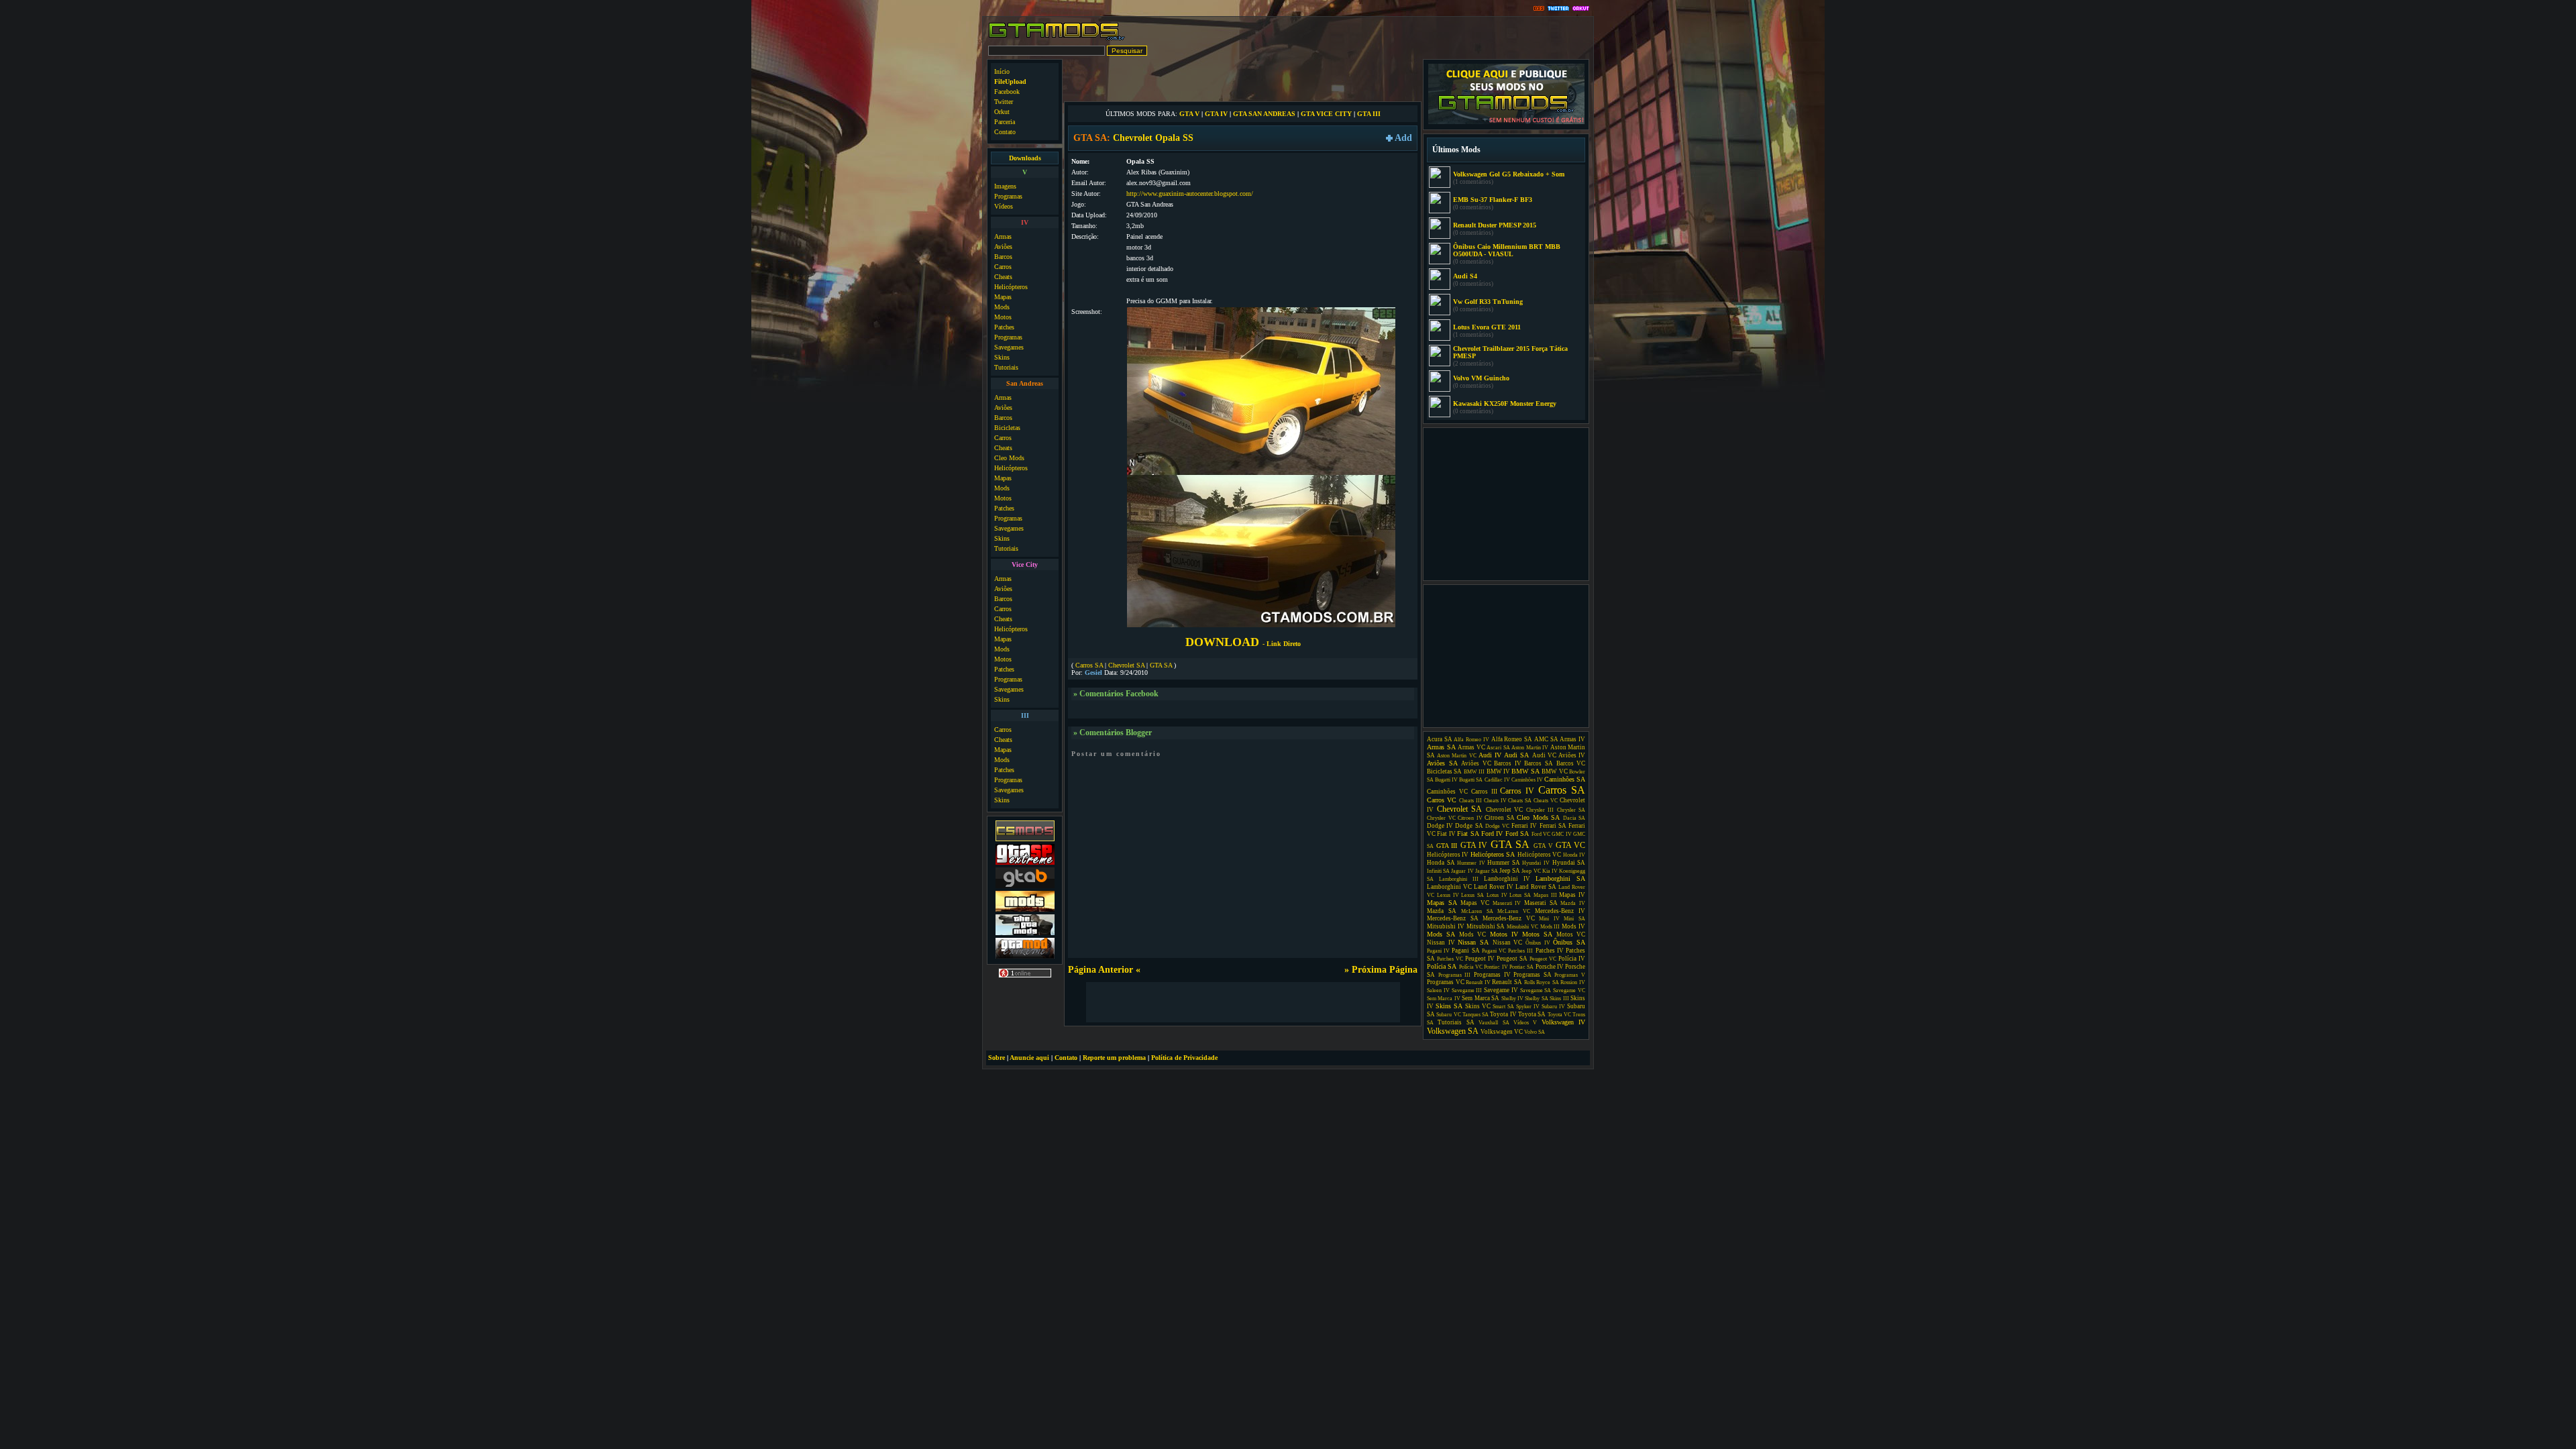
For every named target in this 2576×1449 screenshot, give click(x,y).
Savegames (1009, 347)
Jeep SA (1510, 871)
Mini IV (1549, 919)
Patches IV (1550, 951)
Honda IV (1574, 855)
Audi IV (1490, 755)
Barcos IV (1508, 763)
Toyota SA (1532, 1014)
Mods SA (1441, 934)
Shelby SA (1536, 999)
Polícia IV (1572, 959)
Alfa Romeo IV (1471, 740)
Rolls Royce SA (1542, 982)
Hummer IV (1471, 863)
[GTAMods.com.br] (1057, 39)
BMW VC (1554, 771)
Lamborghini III (1459, 879)
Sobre (997, 1058)
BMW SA (1525, 771)
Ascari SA (1498, 748)
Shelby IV (1512, 999)
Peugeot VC (1543, 959)
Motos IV (1504, 934)
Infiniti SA (1438, 871)
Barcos (1003, 257)
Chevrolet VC (1505, 810)
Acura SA (1440, 739)
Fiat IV (1446, 834)
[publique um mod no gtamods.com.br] (1506, 122)
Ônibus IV (1538, 943)
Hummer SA (1504, 863)
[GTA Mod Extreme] (1025, 957)
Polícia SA (1442, 966)
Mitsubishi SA (1486, 926)
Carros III (1484, 792)
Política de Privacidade (1184, 1058)
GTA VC (1571, 845)
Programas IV (1492, 975)
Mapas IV (1572, 895)
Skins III (1559, 999)
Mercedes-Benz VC (1509, 918)
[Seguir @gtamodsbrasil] (1558, 9)
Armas (1003, 236)
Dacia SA (1574, 818)
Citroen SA (1500, 818)
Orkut (1002, 112)
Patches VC (1450, 959)
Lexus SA (1472, 895)
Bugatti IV (1446, 780)
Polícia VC (1471, 967)
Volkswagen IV (1563, 1022)
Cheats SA (1520, 801)
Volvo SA (1535, 1032)
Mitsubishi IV (1446, 926)
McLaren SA (1477, 911)
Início (1002, 71)
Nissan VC (1508, 943)
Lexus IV (1448, 895)
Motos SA (1537, 934)
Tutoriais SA (1456, 1022)
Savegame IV (1501, 990)
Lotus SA (1520, 895)
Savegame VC (1569, 990)
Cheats (1003, 277)
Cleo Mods (1009, 458)
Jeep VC (1531, 871)
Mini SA (1574, 919)
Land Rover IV (1494, 887)
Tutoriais (1006, 367)
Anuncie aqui (1029, 1058)
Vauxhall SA (1494, 1023)
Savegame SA (1536, 990)
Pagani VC (1494, 951)
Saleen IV (1438, 990)
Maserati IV (1507, 903)
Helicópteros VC (1539, 855)
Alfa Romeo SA (1512, 739)
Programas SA (1533, 975)
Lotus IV (1497, 895)
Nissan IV (1441, 943)
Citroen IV (1470, 818)
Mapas (1003, 297)
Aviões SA (1442, 763)
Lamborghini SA (1560, 878)
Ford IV (1492, 834)
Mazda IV (1573, 903)
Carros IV (1517, 791)
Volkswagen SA (1453, 1031)
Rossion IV (1573, 982)
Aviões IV (1572, 755)
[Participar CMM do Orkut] (1581, 9)
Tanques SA (1475, 1015)
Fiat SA (1468, 834)
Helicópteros (1011, 287)
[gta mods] (1025, 887)
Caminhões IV (1527, 780)
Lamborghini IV (1507, 879)
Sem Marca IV (1444, 999)
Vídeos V (1525, 1023)
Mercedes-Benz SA (1453, 918)
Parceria (1005, 122)
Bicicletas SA (1444, 771)
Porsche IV (1550, 967)
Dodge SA (1469, 826)
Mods (1002, 307)
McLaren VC (1514, 911)
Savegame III (1467, 990)
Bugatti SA (1471, 780)
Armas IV (1572, 739)
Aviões (1003, 247)
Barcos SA (1539, 763)
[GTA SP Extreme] (1025, 863)
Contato (1005, 132)
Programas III (1455, 975)
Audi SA (1516, 755)
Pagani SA (1465, 951)
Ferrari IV (1524, 826)
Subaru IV (1553, 1007)
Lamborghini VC (1449, 887)
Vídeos (1004, 206)
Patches (1004, 327)
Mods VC (1472, 934)
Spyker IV (1528, 1007)
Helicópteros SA (1493, 854)
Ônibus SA (1569, 942)
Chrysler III (1540, 810)
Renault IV (1478, 982)
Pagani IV (1438, 951)
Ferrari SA (1553, 826)
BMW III (1474, 772)
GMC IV (1561, 834)
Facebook (1007, 92)
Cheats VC (1546, 801)
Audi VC (1544, 755)
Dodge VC (1497, 826)
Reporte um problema (1114, 1058)
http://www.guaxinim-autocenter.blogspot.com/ (1190, 194)
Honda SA (1441, 863)
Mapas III (1545, 895)
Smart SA (1503, 1007)
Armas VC (1471, 747)
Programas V (1570, 975)
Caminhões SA (1565, 779)
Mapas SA (1442, 903)
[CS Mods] (1025, 840)
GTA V (1189, 114)
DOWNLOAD (1243, 642)
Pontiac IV (1496, 967)
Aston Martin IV (1530, 748)
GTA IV (1216, 114)
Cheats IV (1495, 801)
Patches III (1520, 951)
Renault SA (1507, 982)
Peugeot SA (1512, 959)
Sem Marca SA (1481, 998)
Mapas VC (1475, 903)
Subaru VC (1448, 1015)
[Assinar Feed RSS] (1539, 9)
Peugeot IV (1480, 959)
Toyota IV (1503, 1014)
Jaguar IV (1462, 871)
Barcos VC (1571, 763)
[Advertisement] (1243, 79)
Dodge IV (1440, 826)
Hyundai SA (1569, 863)
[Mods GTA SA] (1025, 910)
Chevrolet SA (1126, 665)
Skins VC (1478, 1006)
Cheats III (1470, 801)
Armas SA (1441, 747)
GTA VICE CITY (1326, 114)
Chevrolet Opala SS (1153, 138)
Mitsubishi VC (1522, 927)
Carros (1003, 267)
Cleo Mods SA (1538, 817)
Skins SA (1449, 1006)
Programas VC (1446, 982)
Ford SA (1517, 834)
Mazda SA (1442, 911)
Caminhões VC (1447, 792)
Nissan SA (1473, 942)
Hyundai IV (1536, 863)
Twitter (1004, 102)
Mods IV (1573, 926)
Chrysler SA (1571, 810)
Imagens (1005, 186)
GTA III (1369, 114)
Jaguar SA (1487, 871)
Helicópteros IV (1448, 855)
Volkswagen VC (1502, 1032)
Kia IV (1550, 871)
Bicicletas (1007, 428)
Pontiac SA (1521, 967)
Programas (1008, 196)
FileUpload (1010, 82)
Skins (1002, 357)
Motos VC (1571, 934)
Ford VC (1541, 834)
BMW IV (1498, 771)
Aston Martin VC (1456, 756)
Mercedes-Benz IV (1560, 911)
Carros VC (1442, 800)
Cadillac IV (1497, 780)
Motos (1003, 317)
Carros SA (1089, 665)
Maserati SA (1541, 903)
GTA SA (1161, 665)
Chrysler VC (1441, 818)
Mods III (1550, 927)
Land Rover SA (1536, 887)
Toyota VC (1559, 1015)
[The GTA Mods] (1025, 933)
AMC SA (1546, 739)
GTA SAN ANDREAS (1264, 114)
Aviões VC (1476, 763)
